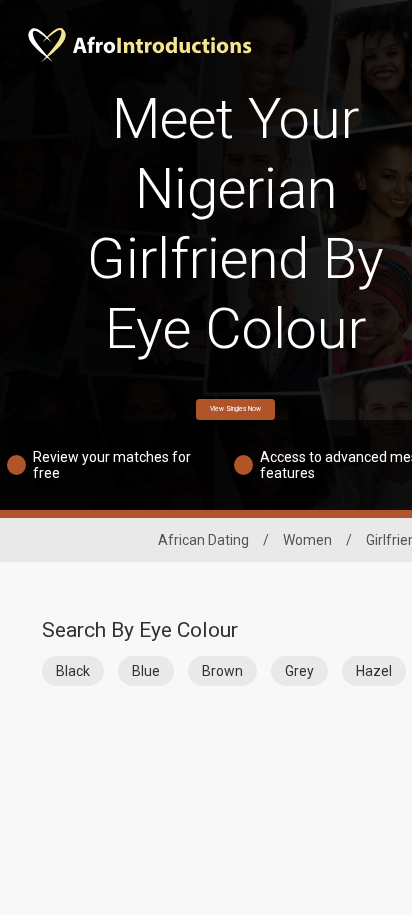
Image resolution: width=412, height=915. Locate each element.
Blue (146, 671)
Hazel (374, 671)
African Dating (203, 540)
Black (73, 671)
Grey (299, 671)
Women (307, 540)
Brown (222, 671)
